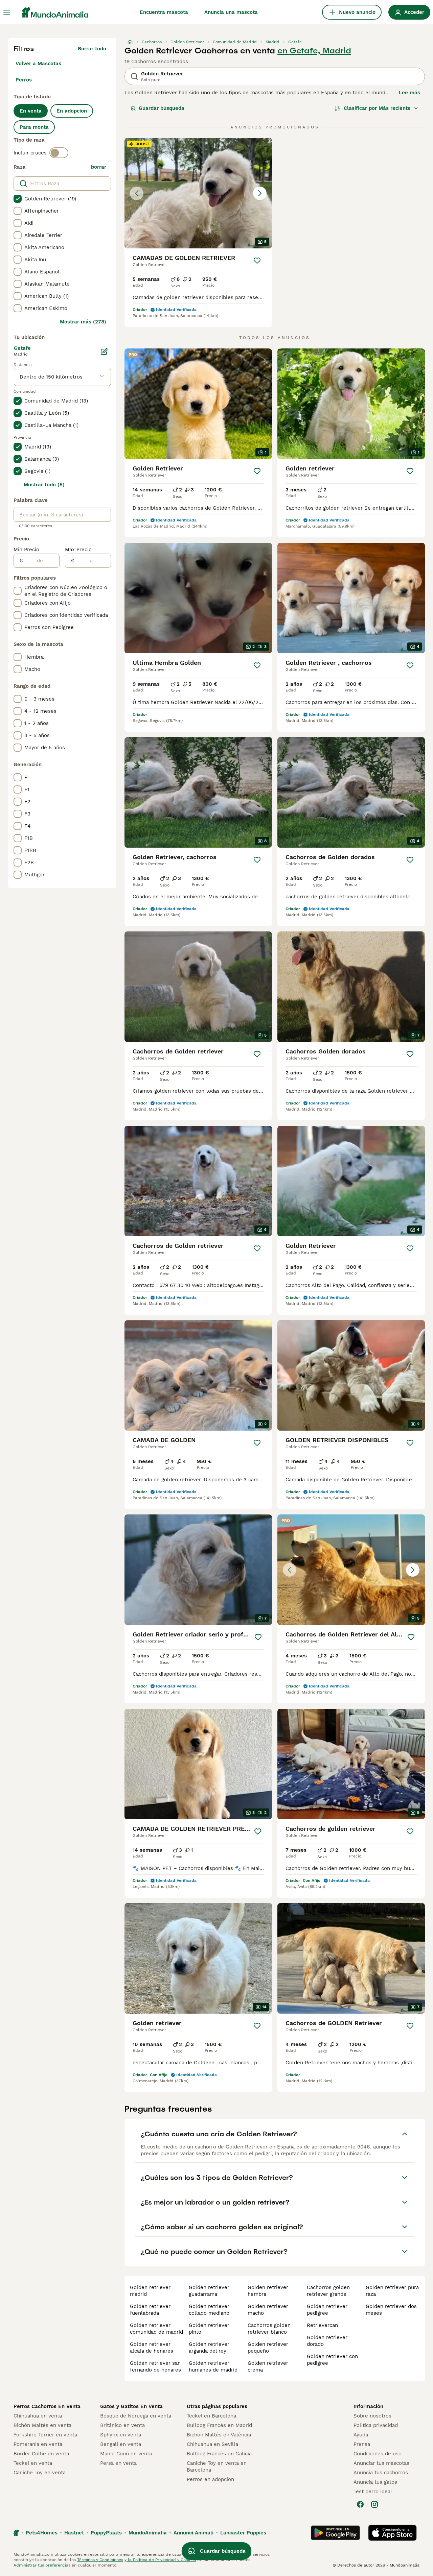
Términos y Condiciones (100, 2560)
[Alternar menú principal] (7, 12)
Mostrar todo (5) (44, 485)
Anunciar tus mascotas (381, 2463)
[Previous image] (137, 193)
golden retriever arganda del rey (209, 2348)
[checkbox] (18, 199)
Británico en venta (122, 2425)
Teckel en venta (33, 2463)
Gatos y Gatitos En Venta (131, 2406)
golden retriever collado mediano (209, 2310)
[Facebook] (360, 2504)
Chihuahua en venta (38, 2416)
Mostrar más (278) (83, 322)
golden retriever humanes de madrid (213, 2366)
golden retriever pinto (209, 2329)
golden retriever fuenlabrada (150, 2310)
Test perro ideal (373, 2492)
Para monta (34, 127)
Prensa (362, 2444)
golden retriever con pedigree (332, 2360)
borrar (99, 167)
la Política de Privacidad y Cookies (161, 2560)
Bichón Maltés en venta (42, 2425)
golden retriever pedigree (327, 2310)
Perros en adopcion (210, 2479)
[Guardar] (257, 261)
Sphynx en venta (121, 2435)
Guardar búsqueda (162, 108)
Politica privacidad (376, 2425)
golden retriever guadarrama (209, 2291)
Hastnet (74, 2533)
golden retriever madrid (150, 2291)
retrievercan (322, 2325)
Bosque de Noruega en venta (136, 2416)
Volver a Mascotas (38, 64)
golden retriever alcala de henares (152, 2348)
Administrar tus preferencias (42, 2565)
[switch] (59, 153)
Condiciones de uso (378, 2454)
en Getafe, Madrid (314, 51)
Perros (24, 80)
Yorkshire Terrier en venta (45, 2435)
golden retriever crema (268, 2366)
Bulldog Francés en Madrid (219, 2425)
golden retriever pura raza (392, 2291)
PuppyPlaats (106, 2533)
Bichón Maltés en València (219, 2435)
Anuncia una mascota (231, 12)
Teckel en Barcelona (211, 2416)
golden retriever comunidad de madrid (156, 2329)
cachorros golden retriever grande (328, 2291)
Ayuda (361, 2435)
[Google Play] (335, 2533)
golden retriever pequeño (268, 2348)
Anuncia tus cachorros (381, 2473)
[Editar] (104, 351)
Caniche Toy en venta (40, 2473)
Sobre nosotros (372, 2416)
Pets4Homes (42, 2533)
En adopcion (72, 111)
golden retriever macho (268, 2310)
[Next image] (260, 193)
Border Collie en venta (41, 2454)
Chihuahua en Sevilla (212, 2444)
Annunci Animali (193, 2533)
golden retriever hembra (268, 2291)
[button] (198, 193)
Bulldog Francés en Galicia (219, 2454)
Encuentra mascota (164, 12)
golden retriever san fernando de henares (155, 2366)
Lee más (409, 93)
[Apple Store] (392, 2533)
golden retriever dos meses (391, 2310)
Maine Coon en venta (126, 2454)
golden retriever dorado (327, 2341)
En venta (31, 111)
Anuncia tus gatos (375, 2482)
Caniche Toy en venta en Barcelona (217, 2466)
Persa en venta (118, 2463)
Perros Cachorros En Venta (47, 2406)
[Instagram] (374, 2504)
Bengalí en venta (121, 2444)
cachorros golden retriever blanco (269, 2329)
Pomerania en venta (38, 2444)
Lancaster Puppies (243, 2533)
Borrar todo (92, 49)
